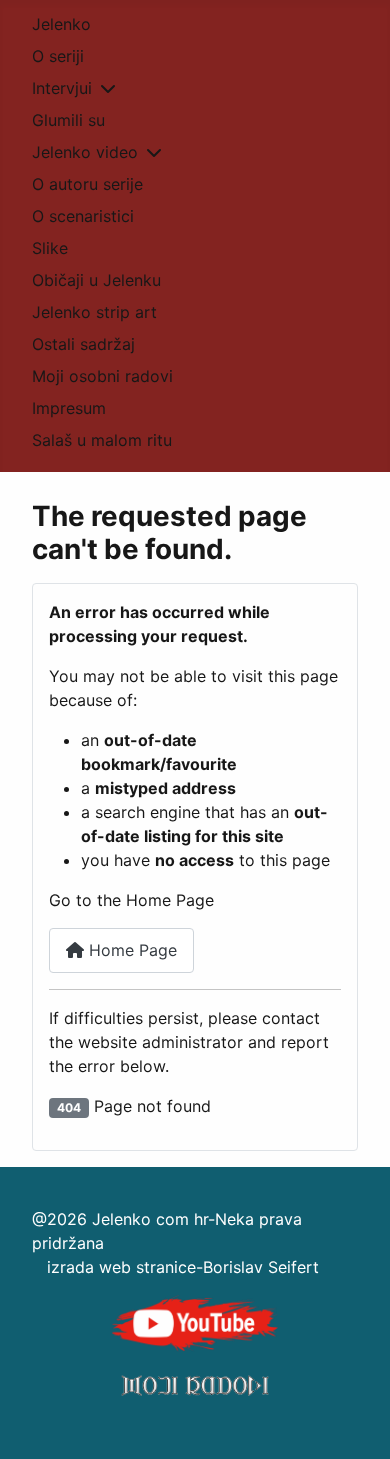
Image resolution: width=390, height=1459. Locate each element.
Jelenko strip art (94, 312)
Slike (50, 248)
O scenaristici (83, 216)
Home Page (130, 950)
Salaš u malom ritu (102, 440)
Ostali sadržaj (83, 344)
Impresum (69, 408)
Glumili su (68, 120)
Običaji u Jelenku (96, 280)
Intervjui (62, 88)
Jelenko (61, 24)
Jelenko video (85, 152)
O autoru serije (87, 184)
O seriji (58, 56)
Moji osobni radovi (102, 376)
